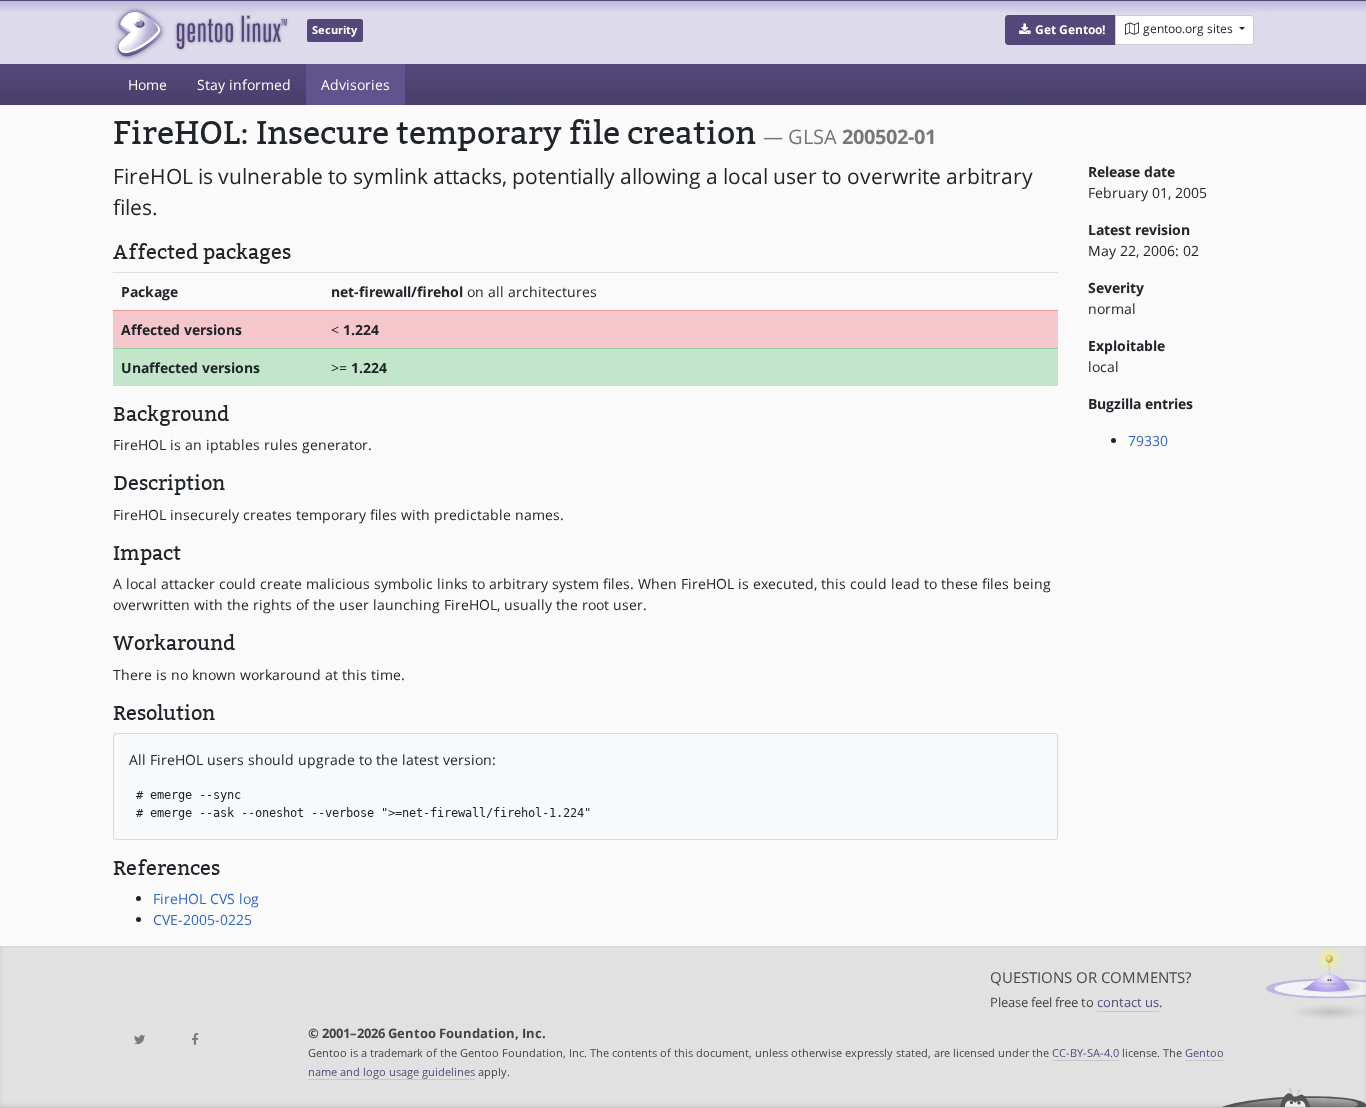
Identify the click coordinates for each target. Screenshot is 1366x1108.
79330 (1148, 440)
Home (147, 84)
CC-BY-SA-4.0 (1085, 1052)
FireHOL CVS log (206, 898)
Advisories (355, 84)
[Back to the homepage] (200, 32)
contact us (1128, 1002)
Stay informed (244, 84)
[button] (1060, 30)
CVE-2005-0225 (202, 919)
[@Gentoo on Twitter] (140, 1040)
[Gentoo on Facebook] (194, 1040)
